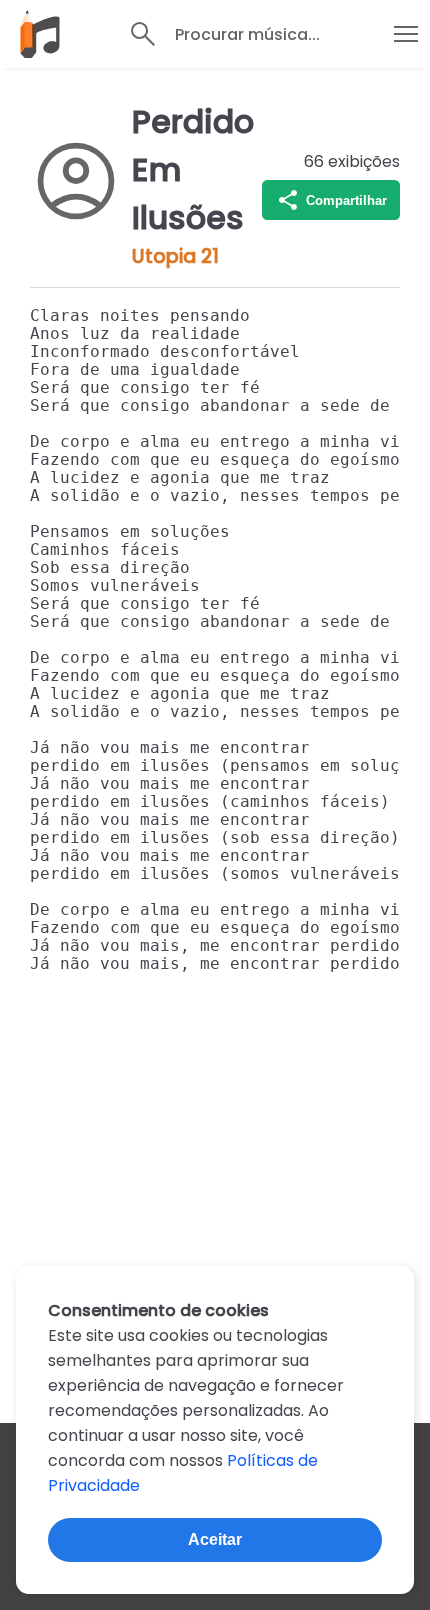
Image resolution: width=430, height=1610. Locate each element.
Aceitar (215, 1539)
